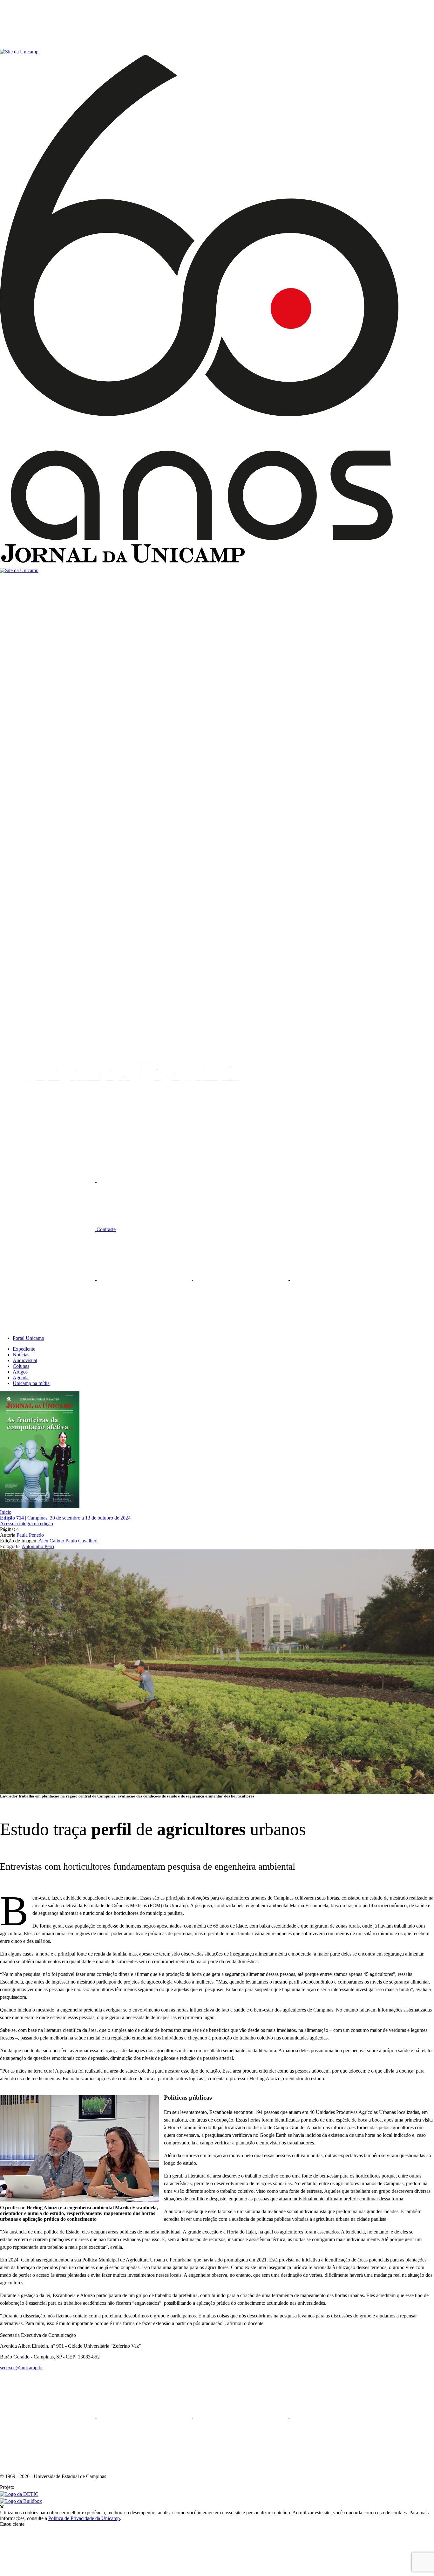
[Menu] (48, 46)
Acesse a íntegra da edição (27, 1523)
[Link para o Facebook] (48, 1278)
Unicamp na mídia (31, 1383)
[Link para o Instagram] (241, 1278)
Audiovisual (25, 1360)
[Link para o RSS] (48, 1327)
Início (6, 1512)
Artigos (20, 1372)
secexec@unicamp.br (21, 2368)
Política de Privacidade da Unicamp (84, 2518)
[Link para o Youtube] (337, 1278)
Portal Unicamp (28, 1338)
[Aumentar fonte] (48, 1180)
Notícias (21, 1355)
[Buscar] (48, 1131)
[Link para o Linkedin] (145, 1278)
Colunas (21, 1366)
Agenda (21, 1378)
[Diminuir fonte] (144, 1180)
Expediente (24, 1349)
